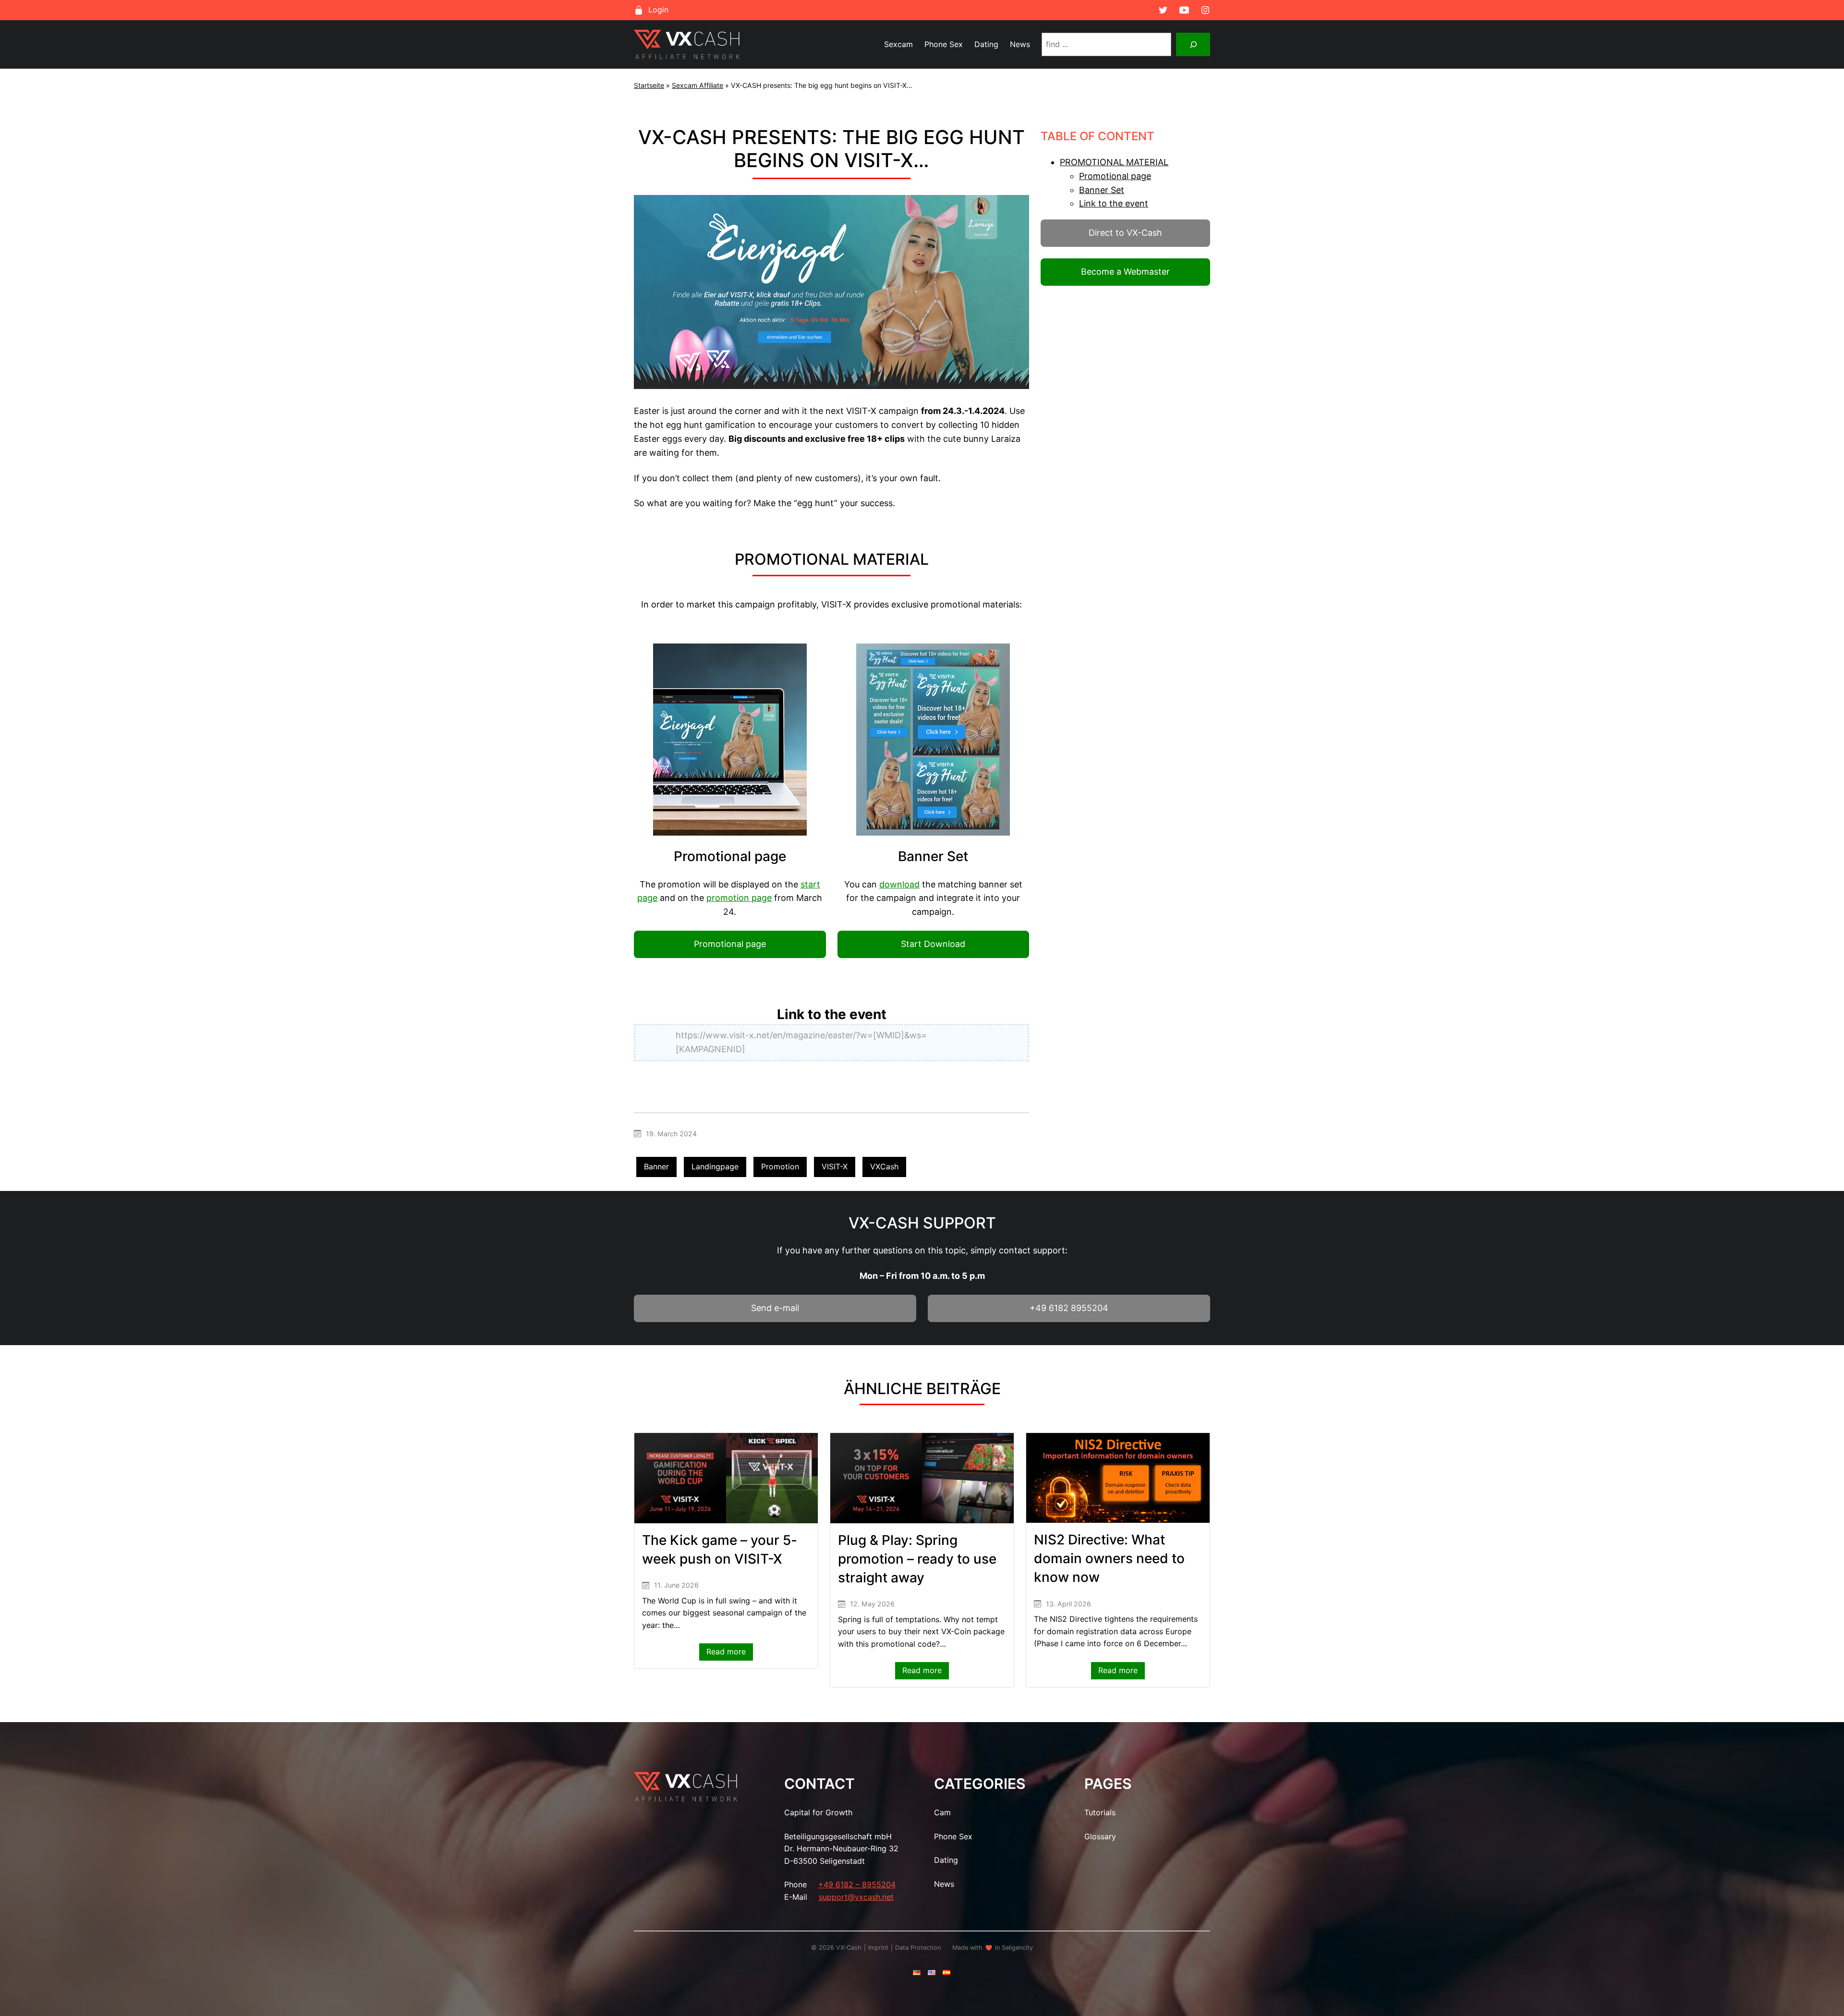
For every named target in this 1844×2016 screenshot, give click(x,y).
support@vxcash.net (856, 1897)
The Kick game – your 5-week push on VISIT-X (720, 1549)
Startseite (649, 85)
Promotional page (730, 944)
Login (658, 10)
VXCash (884, 1166)
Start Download (933, 944)
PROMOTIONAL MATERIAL (1114, 162)
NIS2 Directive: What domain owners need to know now (1109, 1558)
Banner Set (1102, 190)
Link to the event (1114, 203)
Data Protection (918, 1948)
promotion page (739, 898)
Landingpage (715, 1166)
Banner (656, 1166)
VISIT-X (835, 1166)
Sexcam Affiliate (698, 85)
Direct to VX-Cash (1125, 233)
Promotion (780, 1166)
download (899, 884)
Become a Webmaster (1125, 272)
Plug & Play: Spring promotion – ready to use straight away (917, 1559)
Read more (730, 1653)
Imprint (878, 1948)
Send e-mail (775, 1308)
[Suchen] (1193, 44)
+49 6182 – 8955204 (857, 1884)
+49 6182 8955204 (1069, 1308)
